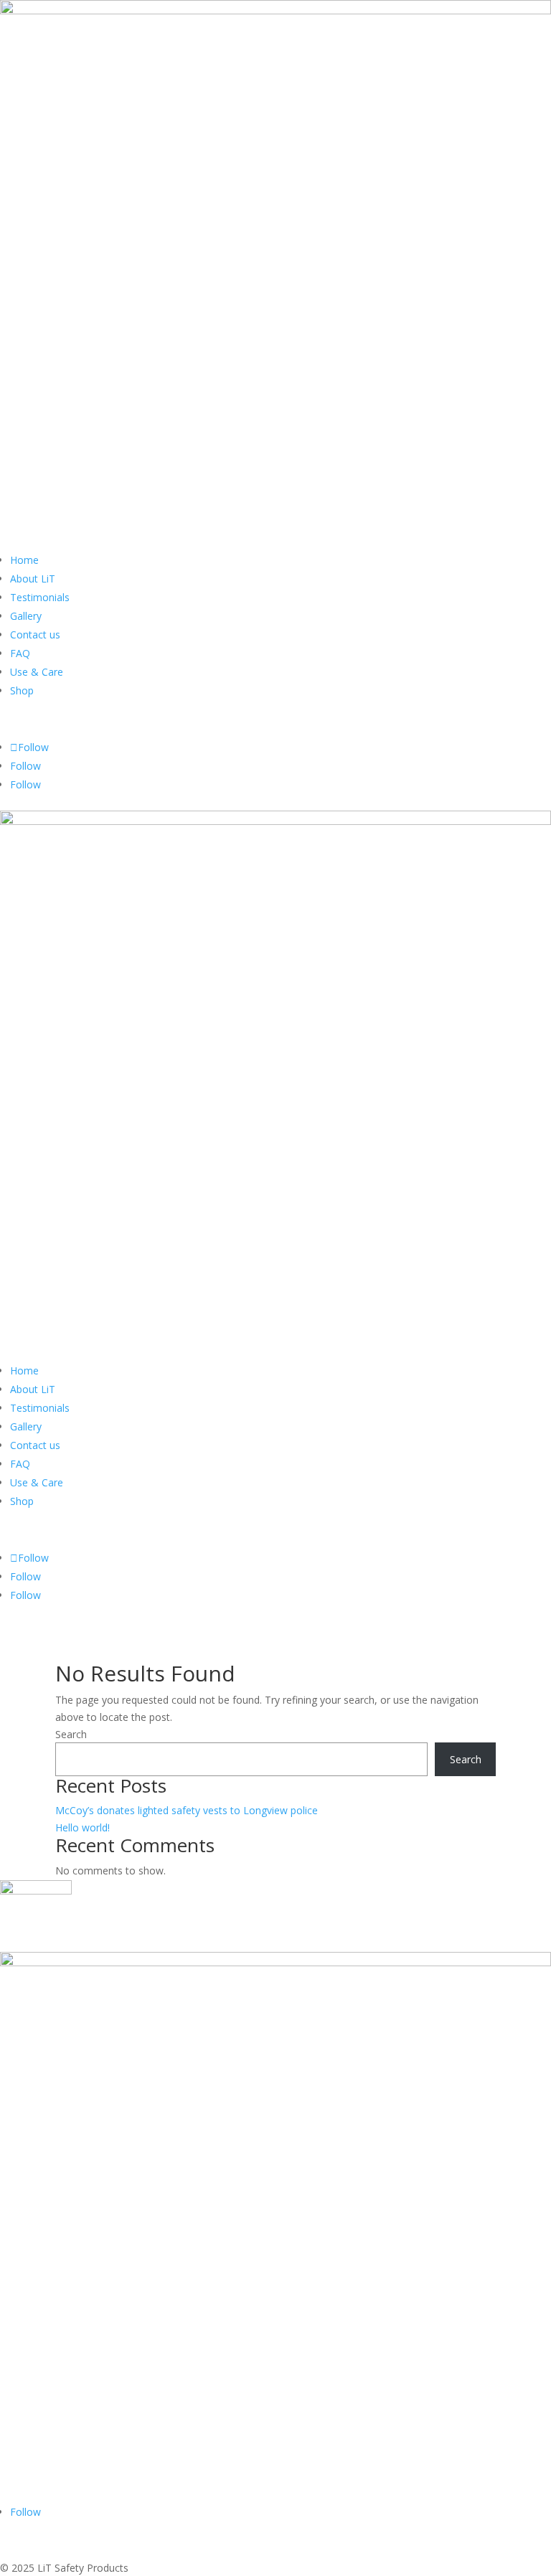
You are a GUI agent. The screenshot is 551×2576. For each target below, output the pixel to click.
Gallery (26, 616)
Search (71, 1734)
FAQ (20, 653)
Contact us (35, 634)
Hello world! (83, 1827)
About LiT (33, 579)
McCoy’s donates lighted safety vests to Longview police (187, 1810)
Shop (22, 690)
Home (24, 560)
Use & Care (37, 672)
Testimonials (40, 597)
